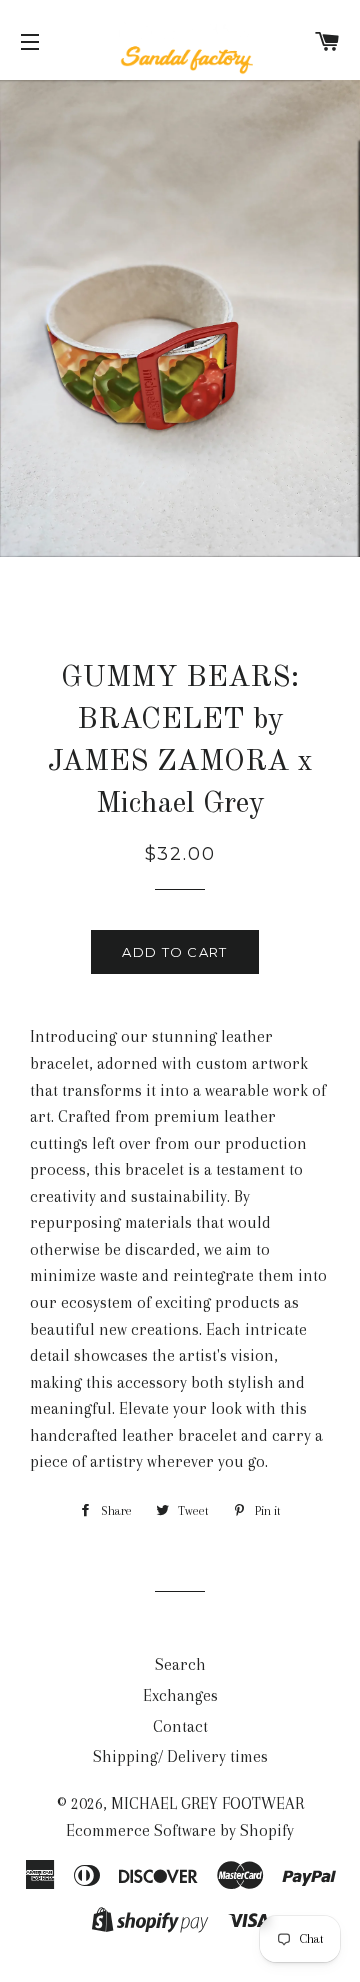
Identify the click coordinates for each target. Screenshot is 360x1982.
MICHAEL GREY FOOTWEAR (207, 1803)
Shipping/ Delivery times (180, 1756)
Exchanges (180, 1695)
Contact (180, 1726)
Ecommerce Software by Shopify (180, 1830)
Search (180, 1664)
